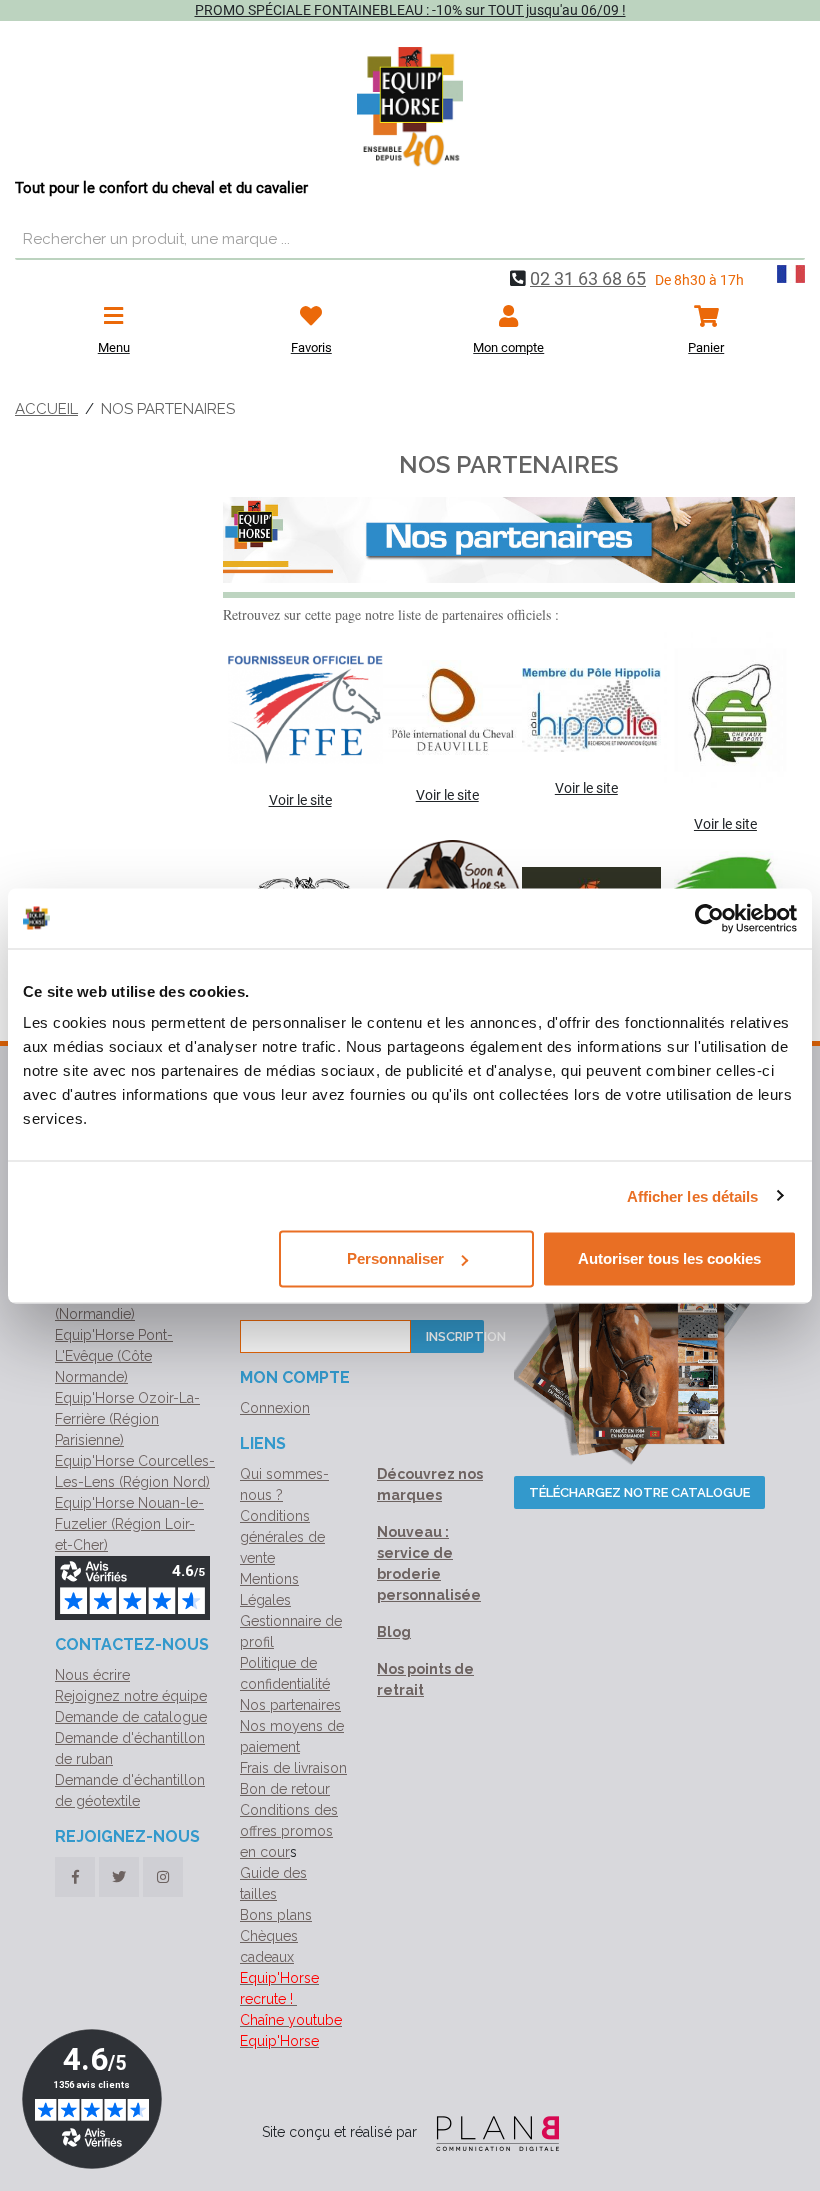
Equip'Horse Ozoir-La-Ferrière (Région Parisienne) (127, 1419)
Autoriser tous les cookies (669, 1258)
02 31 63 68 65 (588, 278)
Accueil (46, 409)
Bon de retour (285, 1789)
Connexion (275, 1408)
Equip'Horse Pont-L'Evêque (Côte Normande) (114, 1356)
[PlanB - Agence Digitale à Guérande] (490, 2132)
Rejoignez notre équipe (131, 1696)
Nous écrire (92, 1675)
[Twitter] (119, 1877)
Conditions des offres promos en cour (289, 1831)
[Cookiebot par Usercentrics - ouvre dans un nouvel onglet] (709, 918)
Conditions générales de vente (282, 1537)
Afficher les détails (693, 1195)
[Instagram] (163, 1877)
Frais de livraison (293, 1768)
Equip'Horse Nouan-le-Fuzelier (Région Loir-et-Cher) (129, 1524)
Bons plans (276, 1915)
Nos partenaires (290, 1705)
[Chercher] (785, 240)
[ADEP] (725, 710)
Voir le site (300, 800)
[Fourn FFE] (300, 709)
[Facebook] (75, 1877)
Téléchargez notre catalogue (639, 1492)
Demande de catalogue (131, 1717)
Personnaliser (395, 1258)
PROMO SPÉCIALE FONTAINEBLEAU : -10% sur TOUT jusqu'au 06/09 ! (410, 10)
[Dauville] (447, 709)
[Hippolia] (586, 710)
